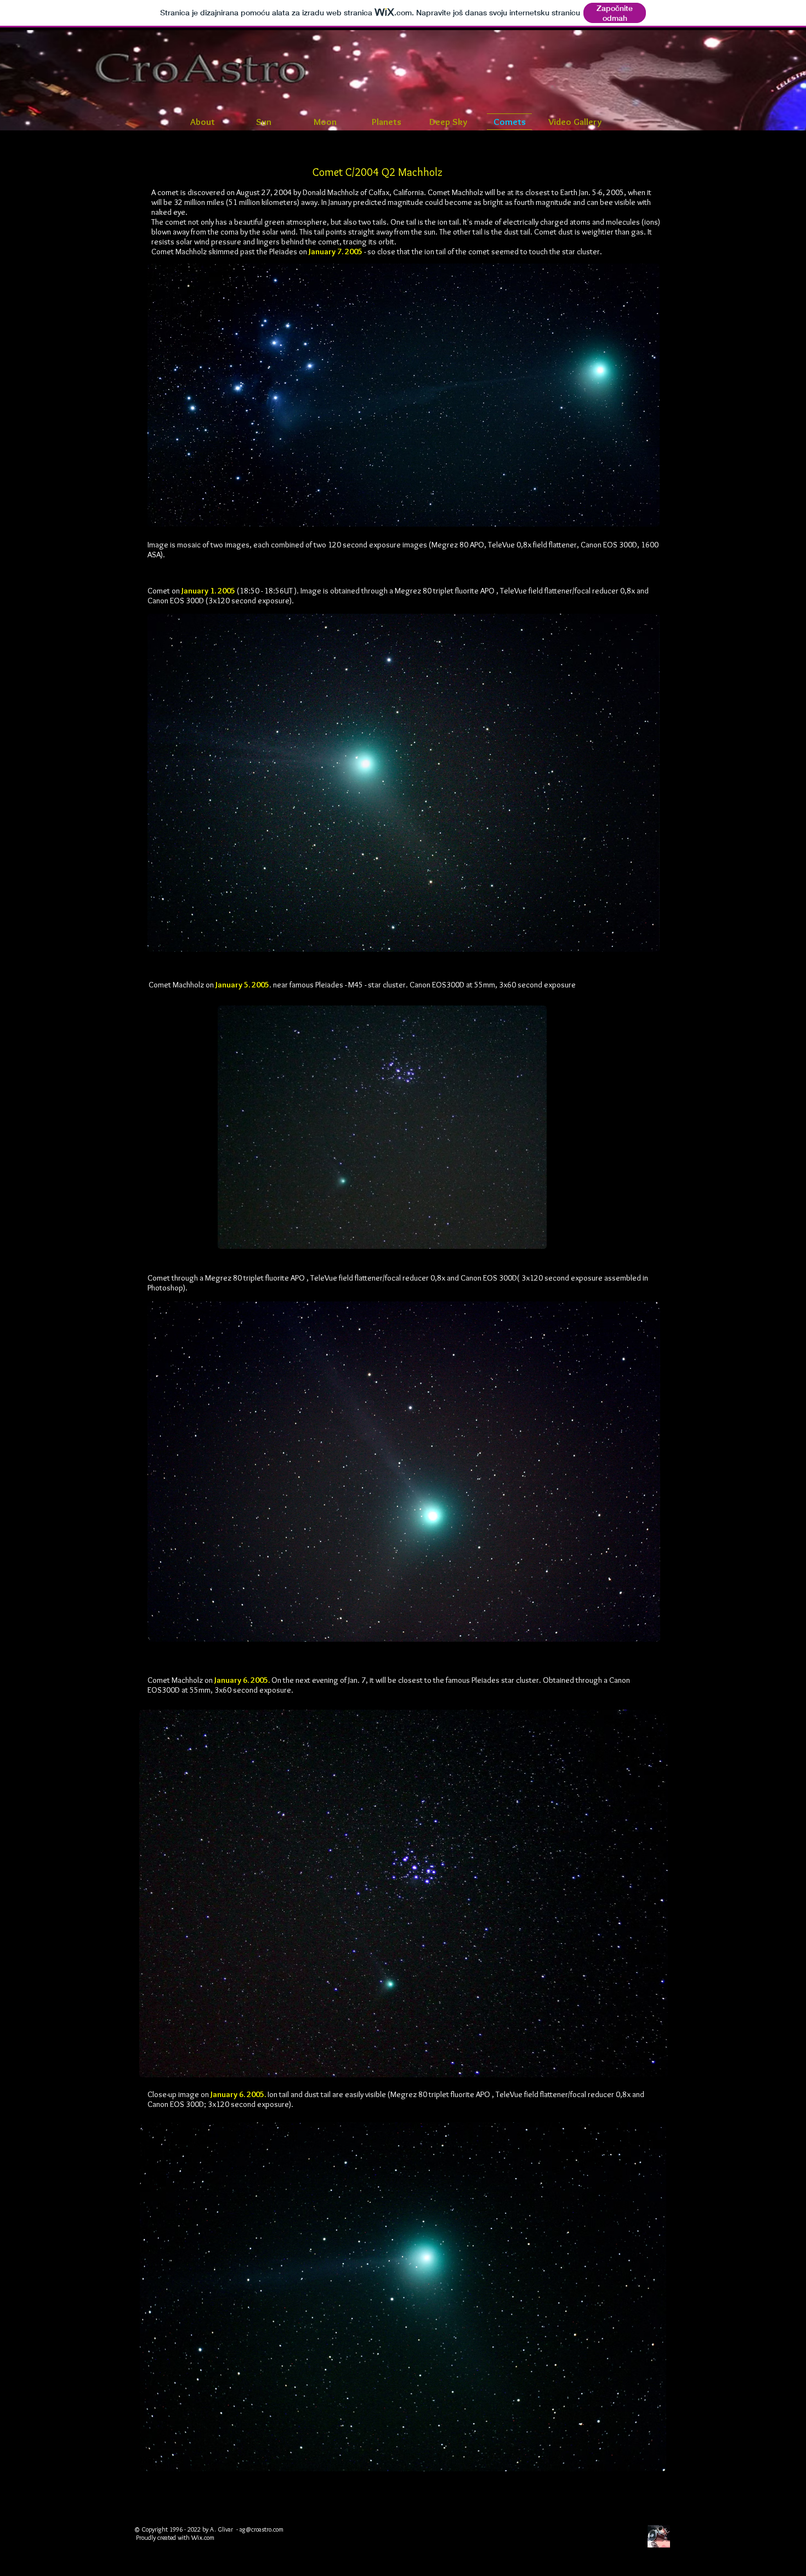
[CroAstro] (659, 2536)
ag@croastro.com (262, 2529)
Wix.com (203, 2537)
